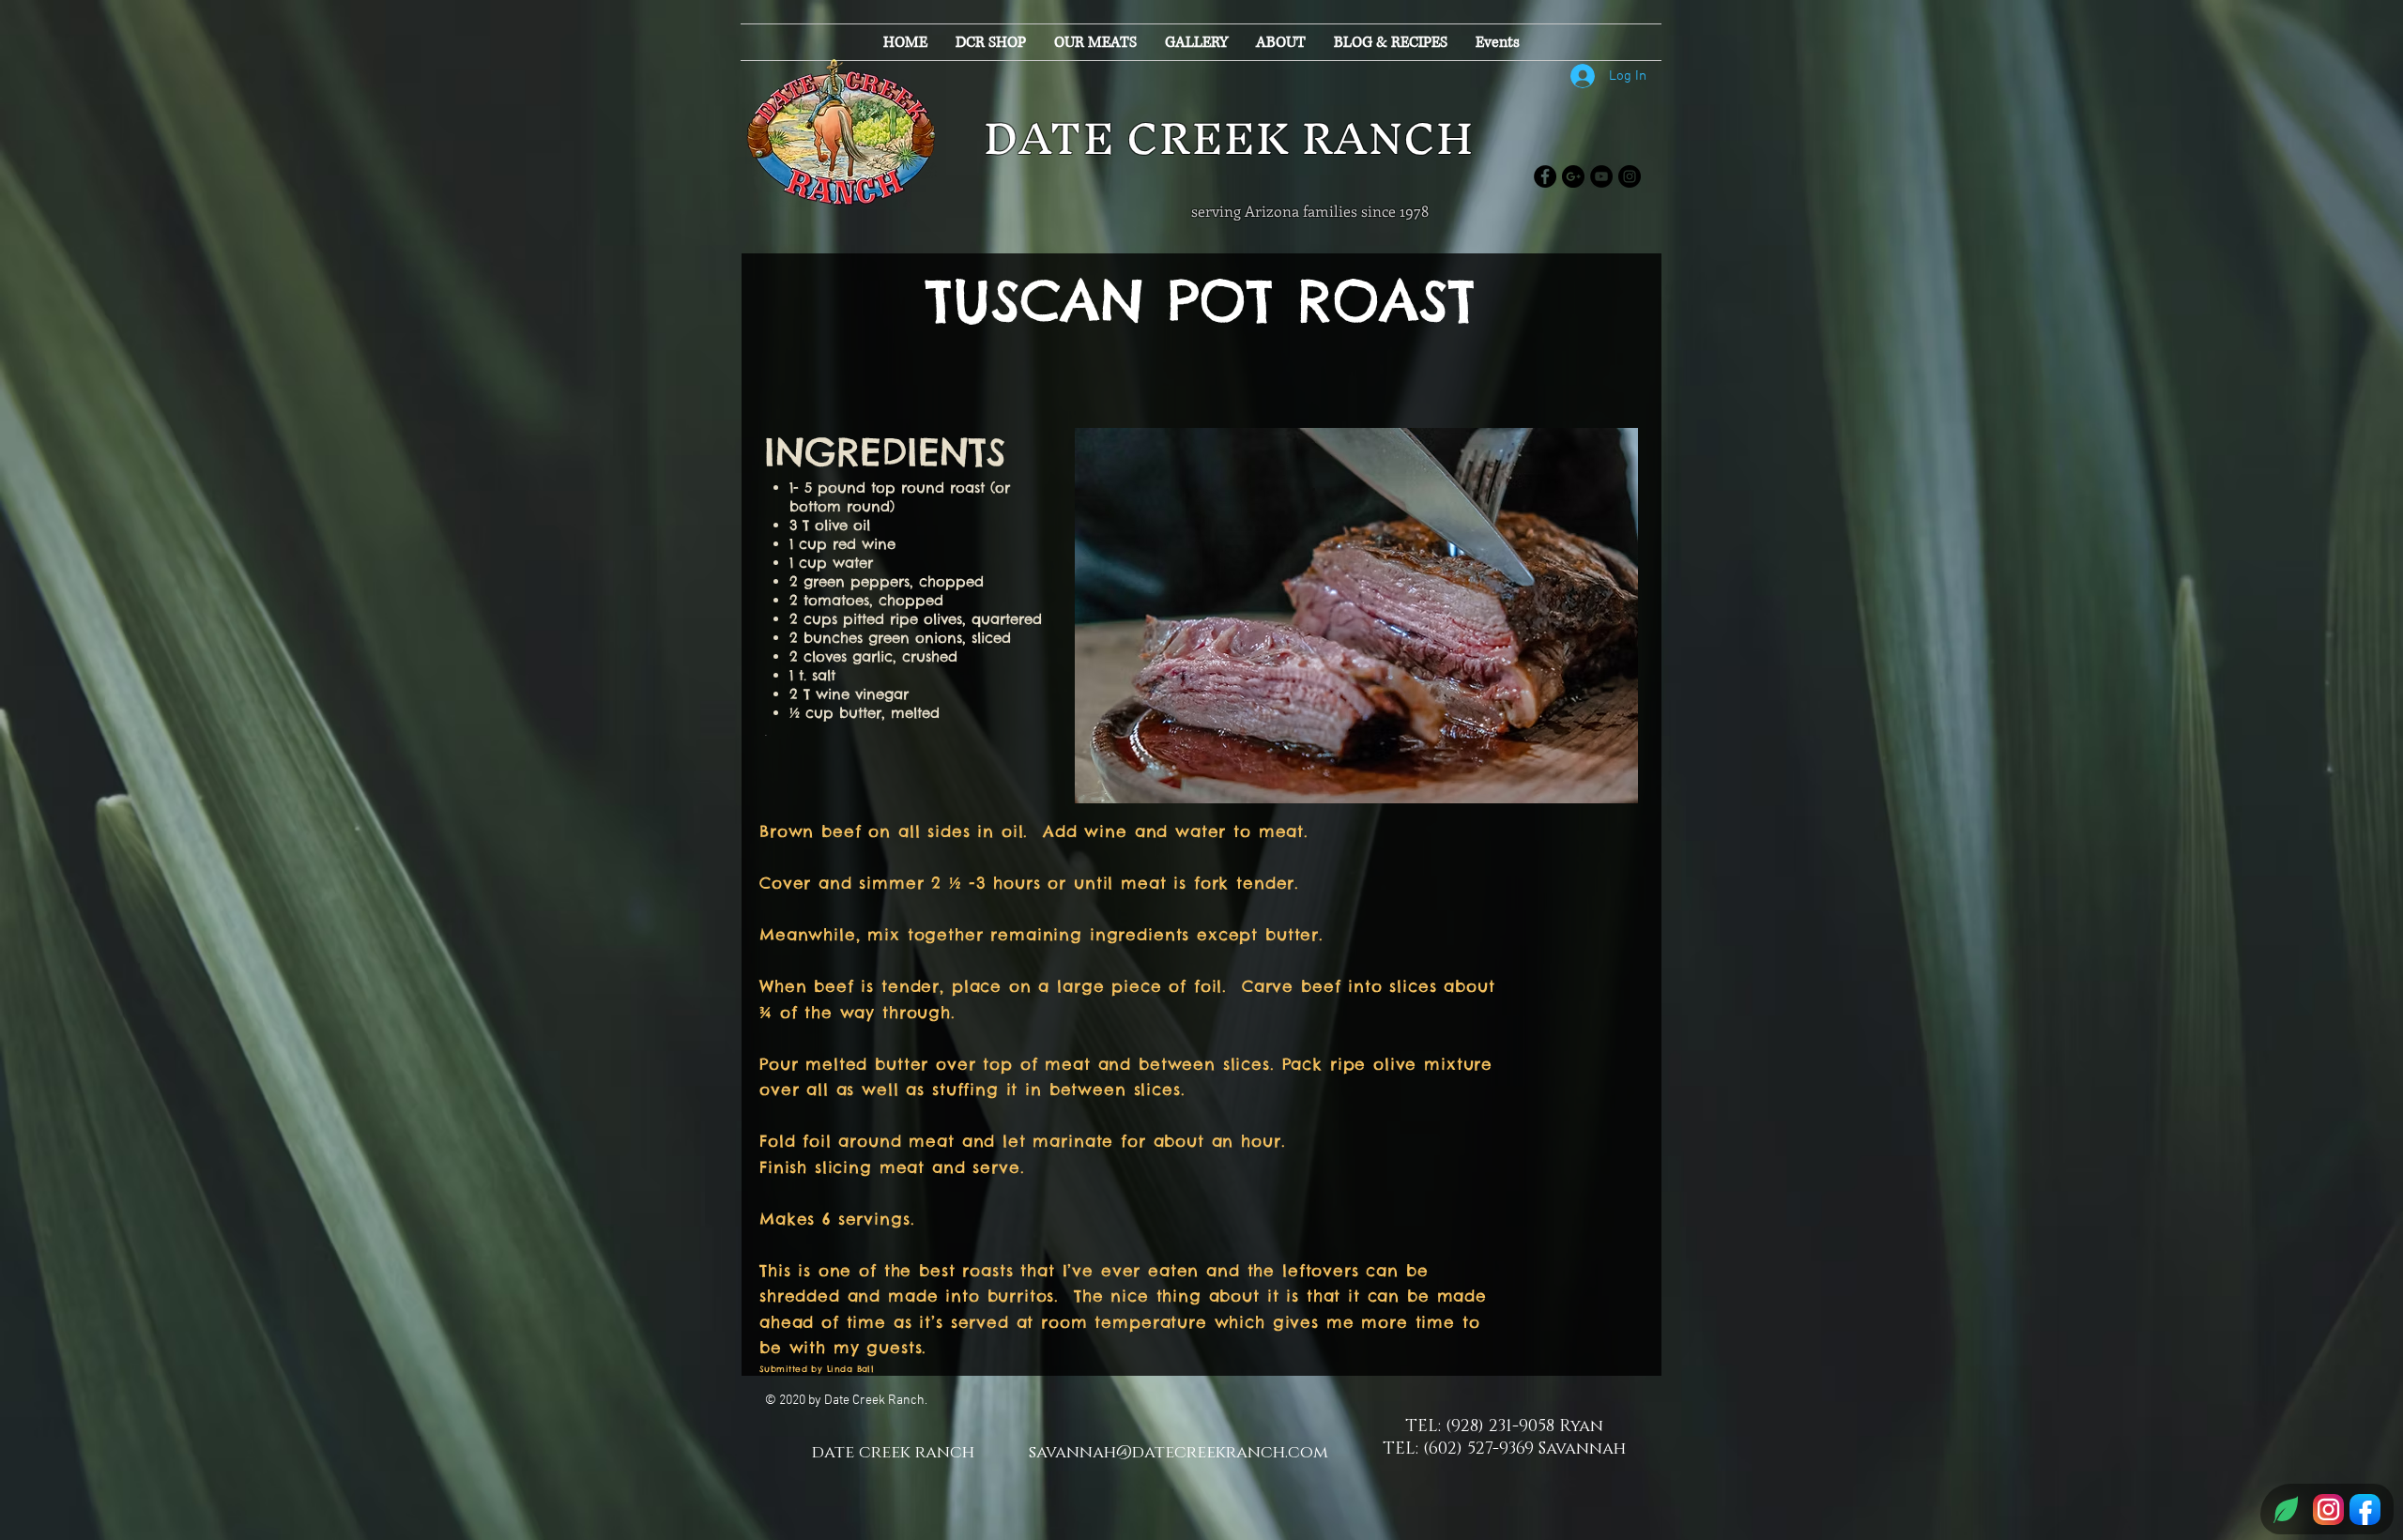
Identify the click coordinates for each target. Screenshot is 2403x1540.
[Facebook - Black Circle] (1545, 176)
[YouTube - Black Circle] (1601, 176)
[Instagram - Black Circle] (1630, 176)
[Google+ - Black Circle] (1573, 176)
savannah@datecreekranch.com (1179, 1453)
